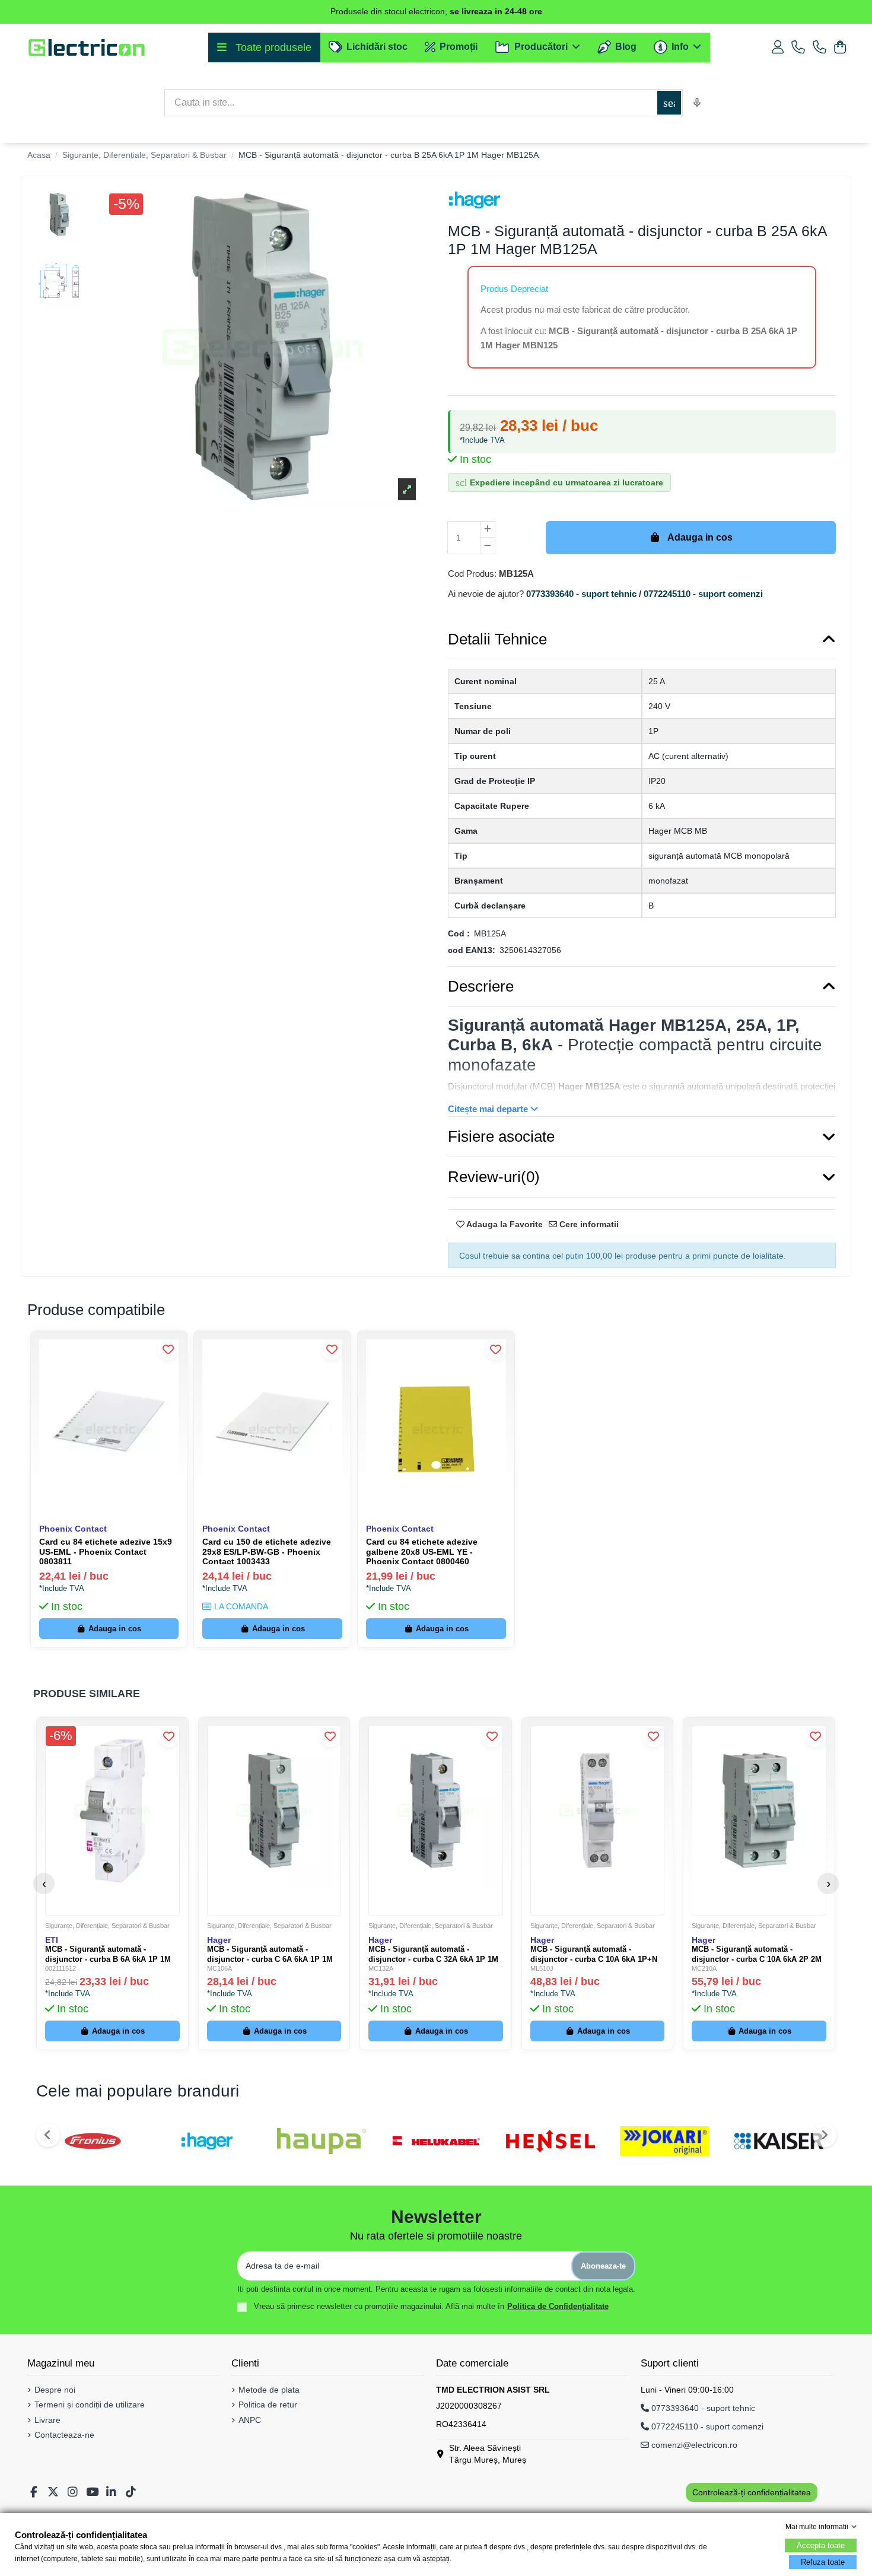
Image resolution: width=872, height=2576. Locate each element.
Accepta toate (821, 2545)
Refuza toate (823, 2562)
